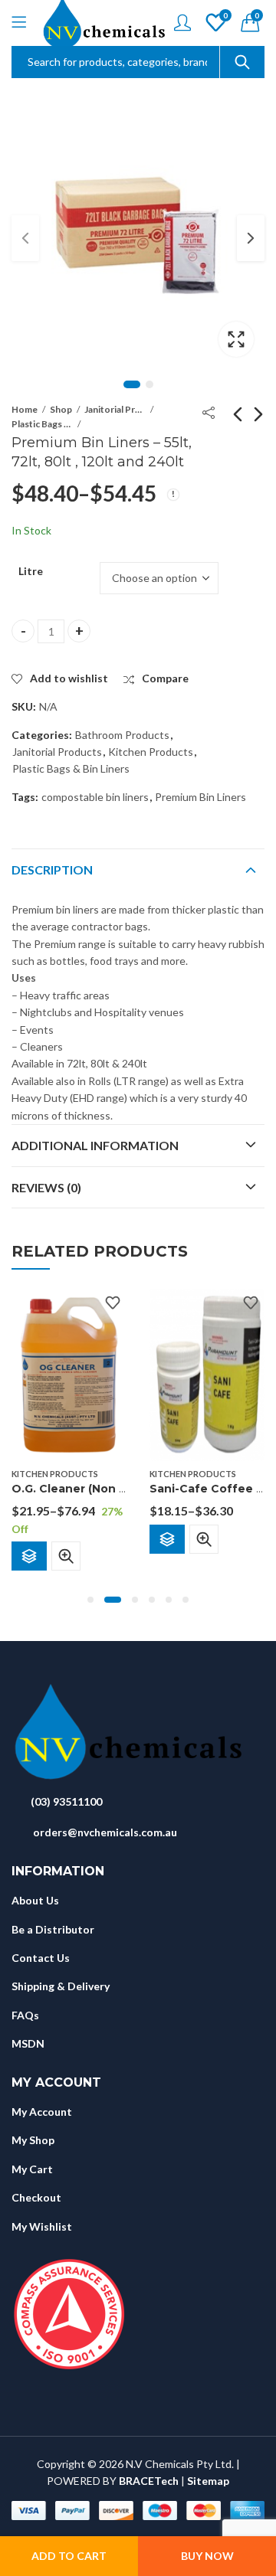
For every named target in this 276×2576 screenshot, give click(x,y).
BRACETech (149, 2481)
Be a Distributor (53, 1929)
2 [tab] (149, 384)
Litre (31, 571)
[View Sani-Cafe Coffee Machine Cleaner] (207, 1373)
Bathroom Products (122, 735)
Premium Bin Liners (200, 797)
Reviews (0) (46, 1187)
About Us (35, 1900)
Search (242, 62)
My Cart (32, 2169)
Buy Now (207, 2556)
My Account (42, 2112)
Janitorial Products (115, 409)
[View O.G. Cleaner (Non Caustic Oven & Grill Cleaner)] (69, 1373)
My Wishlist (42, 2226)
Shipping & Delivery (61, 1986)
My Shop (33, 2140)
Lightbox (236, 339)
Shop (61, 409)
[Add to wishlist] (113, 1303)
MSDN (28, 2043)
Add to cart (69, 2556)
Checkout (36, 2197)
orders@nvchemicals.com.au (105, 1832)
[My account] (182, 23)
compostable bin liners (95, 797)
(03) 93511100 (66, 1801)
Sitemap (208, 2481)
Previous (25, 238)
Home (25, 409)
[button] (90, 1600)
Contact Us (41, 1958)
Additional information (95, 1145)
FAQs (25, 2015)
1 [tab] (132, 384)
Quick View (66, 1556)
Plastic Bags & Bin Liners (42, 424)
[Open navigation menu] (19, 23)
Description (52, 870)
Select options (29, 1556)
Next (251, 238)
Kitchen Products (151, 752)
